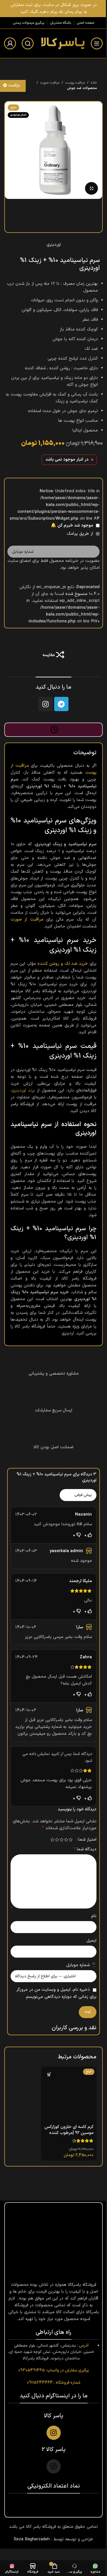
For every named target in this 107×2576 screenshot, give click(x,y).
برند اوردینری (23, 1091)
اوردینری (54, 245)
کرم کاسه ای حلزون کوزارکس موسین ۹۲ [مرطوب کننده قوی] (69, 2133)
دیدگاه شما (85, 1849)
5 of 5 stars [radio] (52, 1840)
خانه (94, 83)
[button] (49, 2074)
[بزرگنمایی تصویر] (91, 188)
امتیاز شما (87, 1840)
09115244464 (40, 2382)
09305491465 (32, 2370)
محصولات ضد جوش (82, 88)
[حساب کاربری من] (10, 43)
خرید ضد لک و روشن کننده (63, 964)
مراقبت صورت (50, 83)
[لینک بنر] (53, 9)
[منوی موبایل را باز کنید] (97, 43)
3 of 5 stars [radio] (61, 1840)
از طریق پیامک (81, 534)
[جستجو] (28, 43)
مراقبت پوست (75, 83)
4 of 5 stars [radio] (57, 1840)
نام (94, 1916)
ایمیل (91, 1941)
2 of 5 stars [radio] (66, 1840)
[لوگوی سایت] (62, 43)
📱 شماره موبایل (81, 1965)
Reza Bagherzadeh (32, 2539)
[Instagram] (46, 704)
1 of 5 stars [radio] (70, 1840)
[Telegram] (61, 704)
